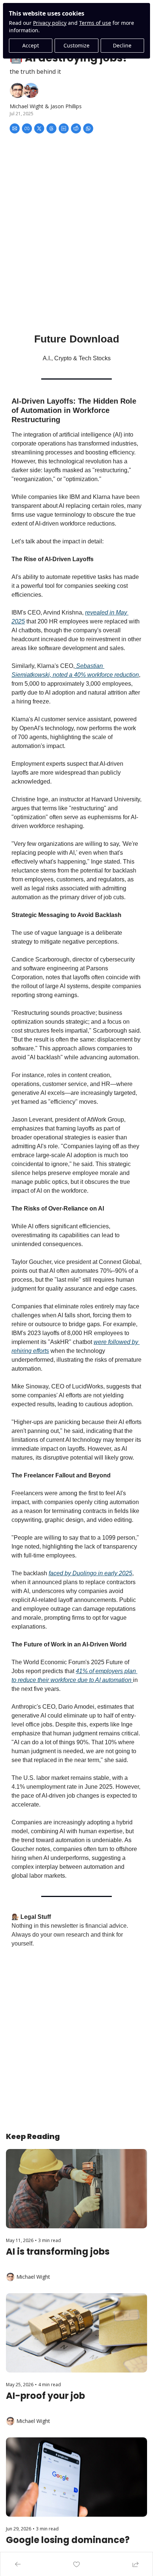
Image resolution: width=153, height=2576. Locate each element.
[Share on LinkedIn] (64, 128)
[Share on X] (39, 128)
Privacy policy (50, 23)
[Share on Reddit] (76, 128)
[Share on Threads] (51, 128)
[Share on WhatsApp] (88, 128)
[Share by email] (15, 128)
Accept (31, 45)
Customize (76, 45)
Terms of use (95, 23)
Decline (122, 45)
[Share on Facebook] (27, 128)
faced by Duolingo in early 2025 (90, 1573)
